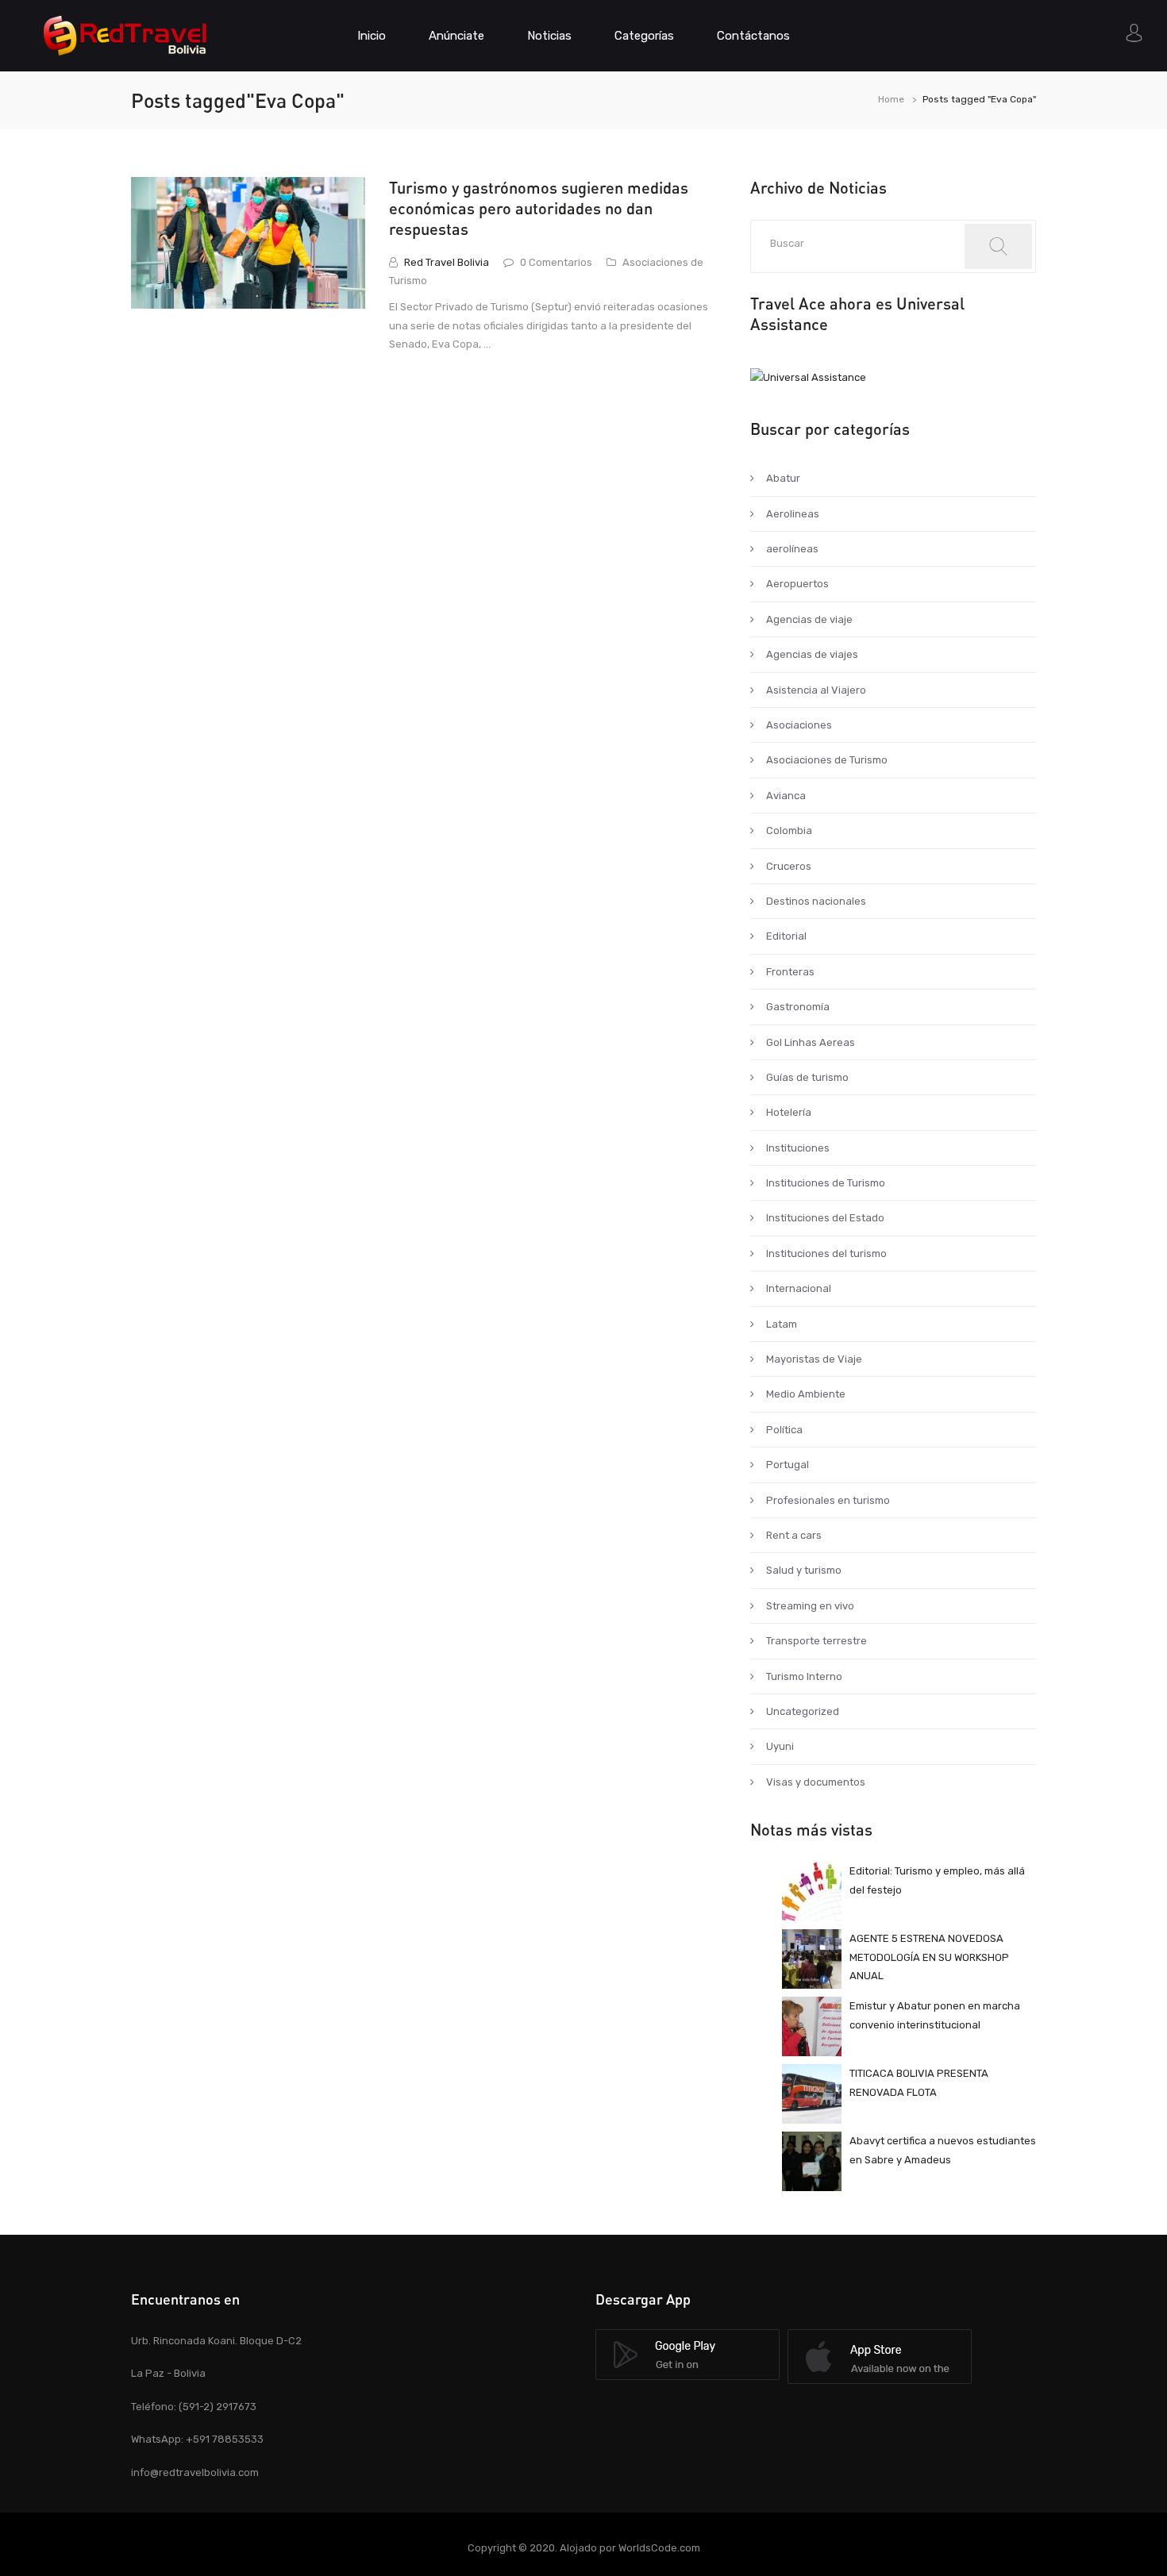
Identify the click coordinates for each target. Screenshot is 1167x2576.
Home (891, 99)
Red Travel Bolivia (447, 262)
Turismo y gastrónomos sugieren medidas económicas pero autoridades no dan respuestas (539, 208)
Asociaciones (799, 725)
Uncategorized (803, 1711)
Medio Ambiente (806, 1394)
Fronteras (790, 972)
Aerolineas (793, 514)
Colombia (789, 830)
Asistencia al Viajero (816, 690)
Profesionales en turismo (828, 1500)
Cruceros (789, 866)
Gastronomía (798, 1007)
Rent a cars (794, 1535)
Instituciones (798, 1148)
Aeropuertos (797, 584)
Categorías (644, 36)
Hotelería (789, 1112)
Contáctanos (753, 36)
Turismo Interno (804, 1676)
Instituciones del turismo (826, 1253)
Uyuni (780, 1746)
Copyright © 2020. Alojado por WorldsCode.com (584, 2548)
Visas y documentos (816, 1782)
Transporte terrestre (817, 1641)
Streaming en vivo (810, 1606)
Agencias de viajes (812, 654)
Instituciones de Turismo (826, 1183)
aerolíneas (792, 549)
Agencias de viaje (809, 619)
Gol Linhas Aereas (811, 1042)
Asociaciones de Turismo (827, 760)
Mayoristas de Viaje (814, 1359)
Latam (782, 1324)
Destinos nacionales (816, 901)
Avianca (786, 796)
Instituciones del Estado (825, 1218)
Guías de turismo (807, 1077)
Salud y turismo (804, 1570)
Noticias (549, 36)
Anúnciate (456, 36)
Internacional (799, 1288)
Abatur (783, 478)
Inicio (372, 36)
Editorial (786, 936)
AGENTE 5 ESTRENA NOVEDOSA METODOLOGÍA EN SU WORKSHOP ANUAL (929, 1957)
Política (784, 1430)
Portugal (788, 1465)
